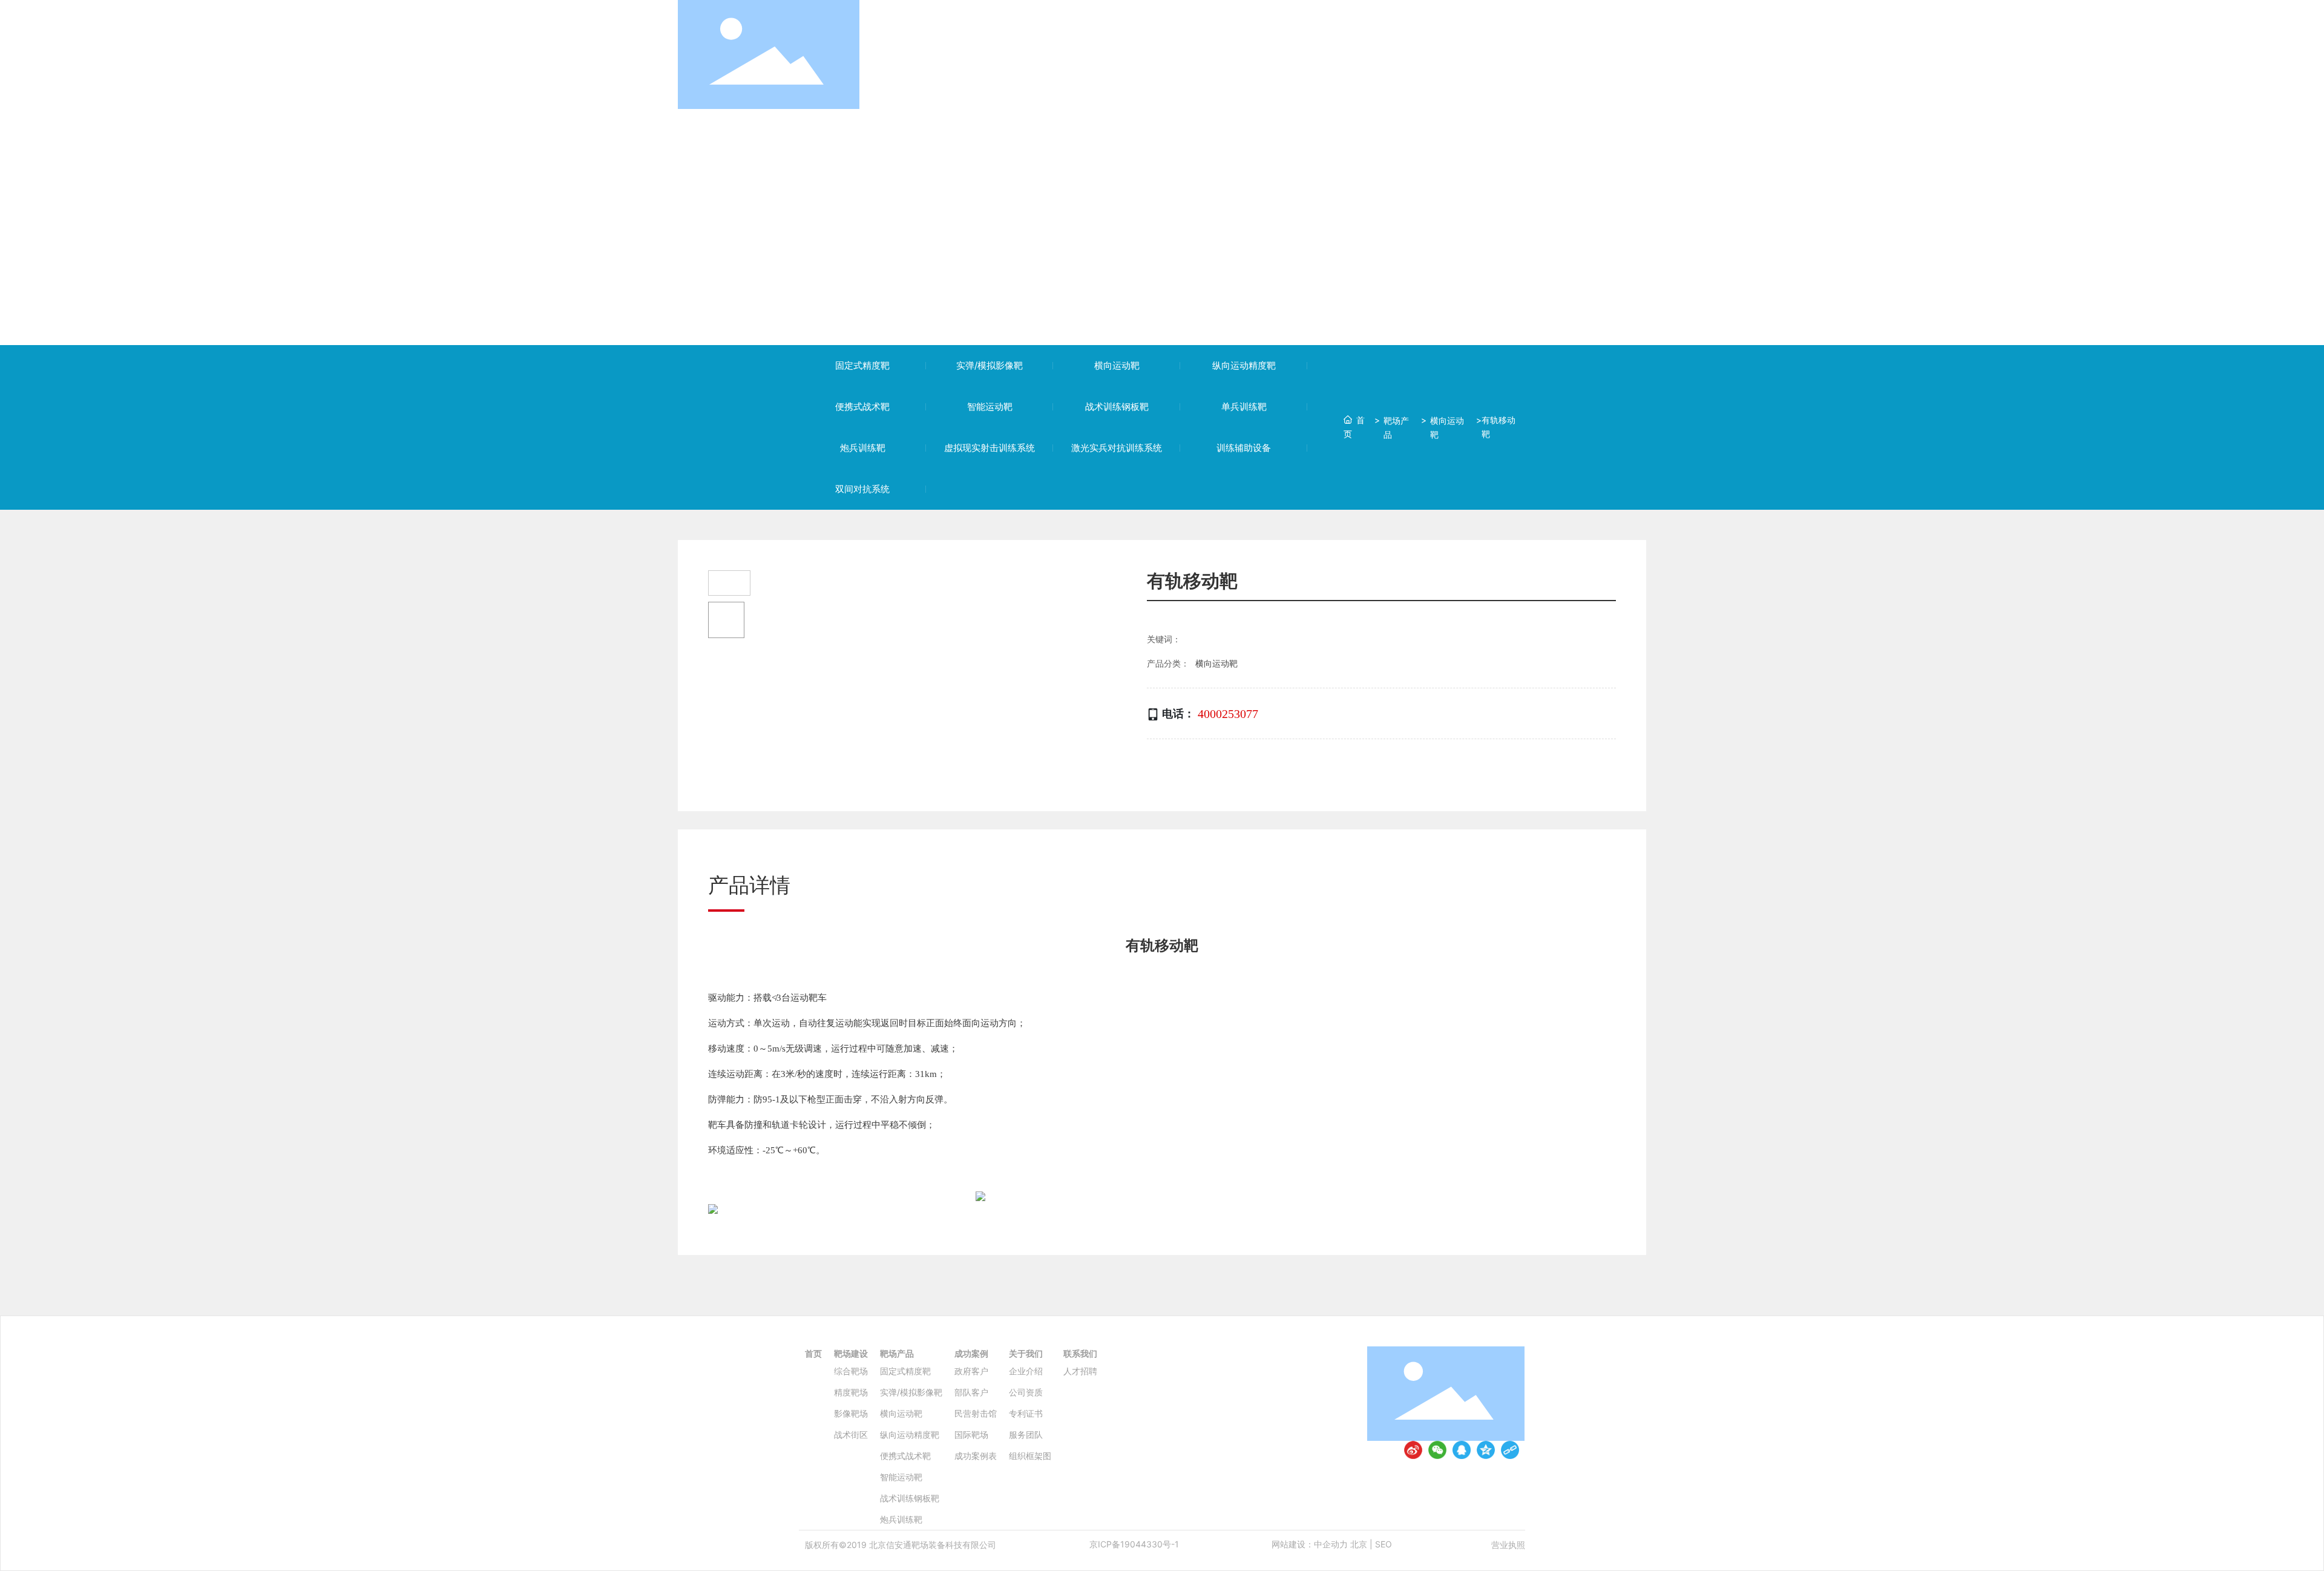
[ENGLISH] (1639, 54)
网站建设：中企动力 (1310, 1544)
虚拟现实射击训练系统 (990, 448)
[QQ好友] (1462, 1450)
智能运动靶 (990, 407)
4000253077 (1228, 714)
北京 (1359, 1544)
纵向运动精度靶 (1244, 365)
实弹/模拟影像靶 (990, 365)
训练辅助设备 (1244, 448)
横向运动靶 (1117, 365)
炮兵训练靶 (863, 448)
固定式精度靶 (862, 365)
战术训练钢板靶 (1117, 407)
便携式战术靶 (862, 407)
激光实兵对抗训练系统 (1117, 448)
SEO (1384, 1544)
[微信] (1437, 1450)
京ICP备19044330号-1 (1134, 1544)
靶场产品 (1396, 427)
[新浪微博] (1413, 1450)
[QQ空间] (1486, 1450)
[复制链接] (1510, 1450)
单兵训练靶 (1244, 407)
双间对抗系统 (862, 489)
